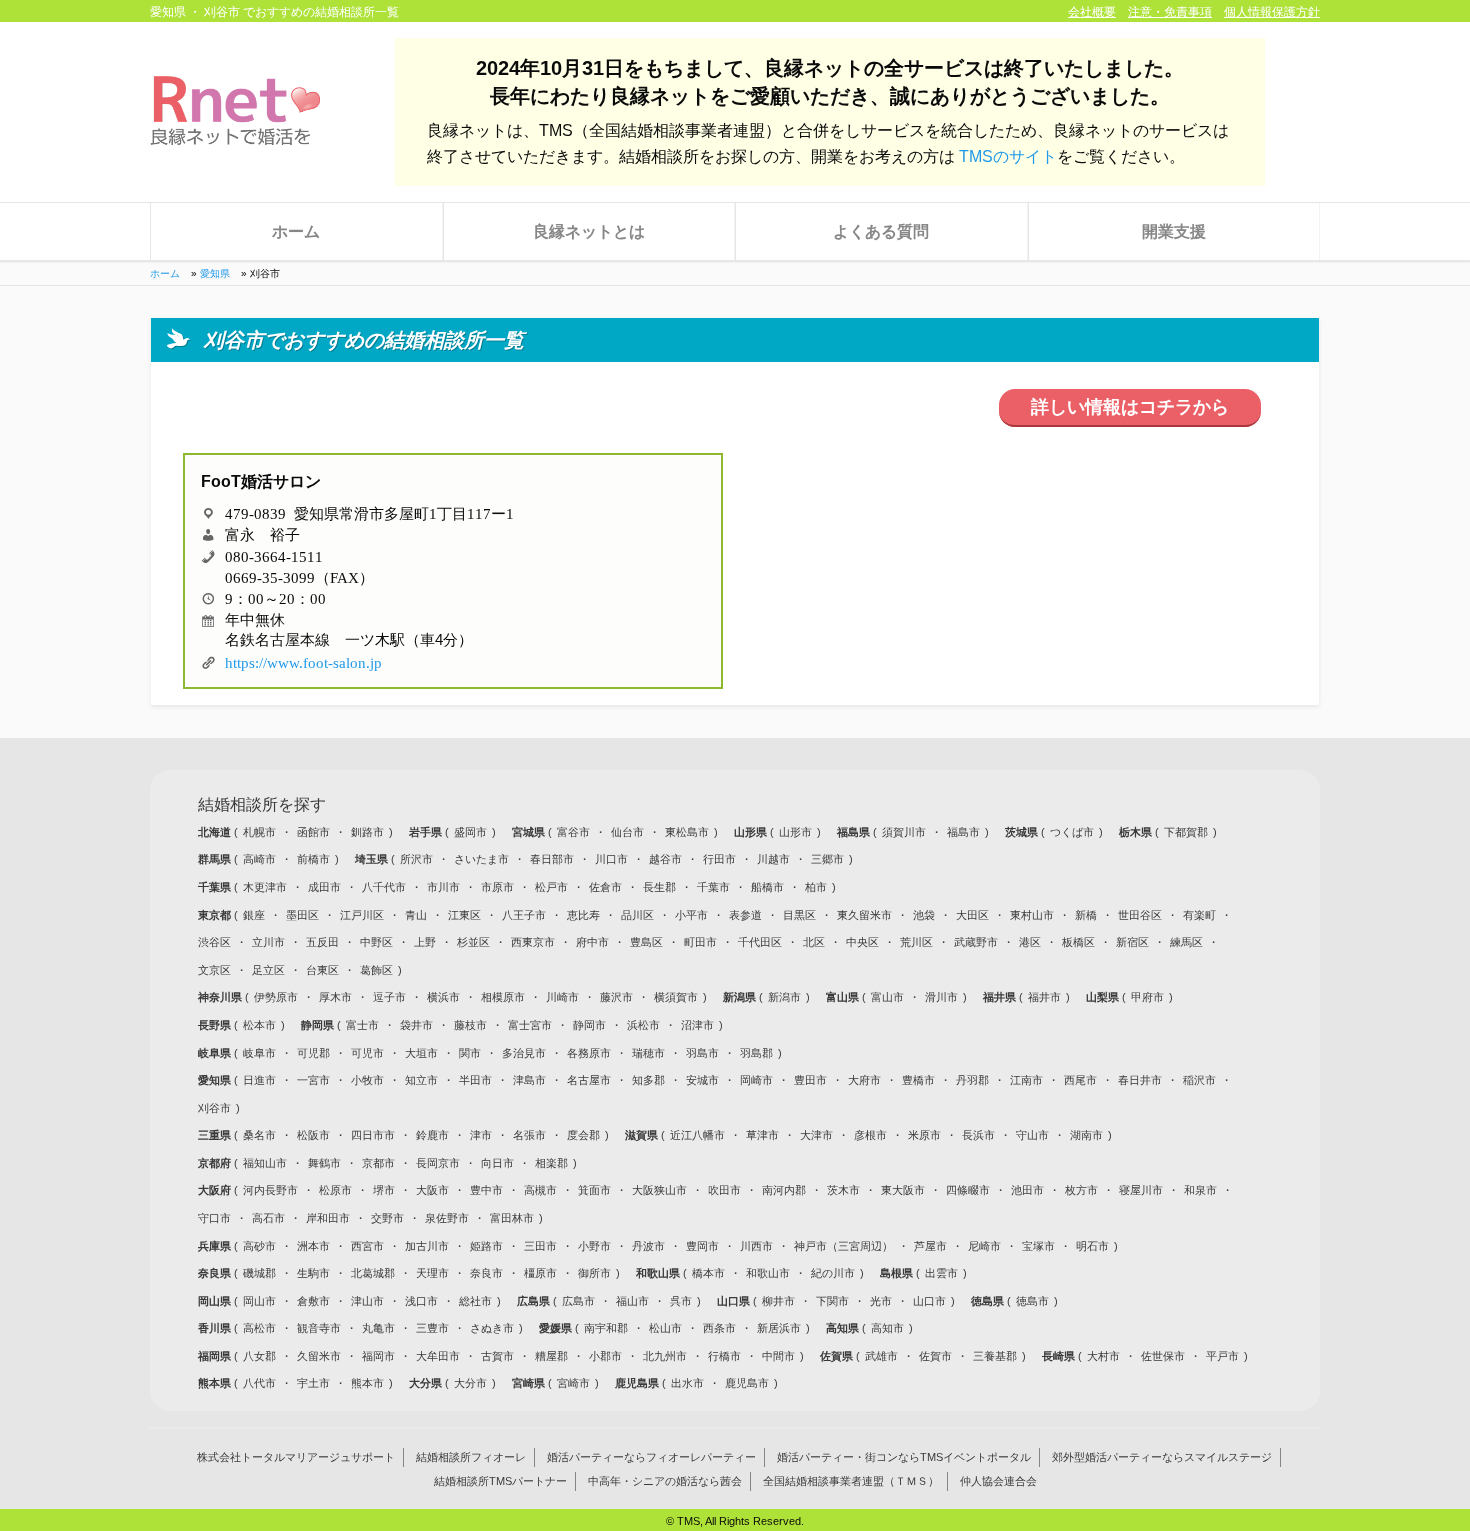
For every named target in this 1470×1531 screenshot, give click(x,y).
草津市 (762, 1135)
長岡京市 (438, 1163)
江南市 (1026, 1080)
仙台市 (627, 832)
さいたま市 (481, 859)
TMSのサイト (1008, 156)
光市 (881, 1301)
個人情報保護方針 (1272, 12)
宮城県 (530, 832)
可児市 (367, 1053)
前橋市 (313, 859)
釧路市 (367, 832)
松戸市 (551, 887)
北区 (814, 942)
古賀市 (497, 1356)
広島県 (535, 1301)
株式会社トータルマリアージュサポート (296, 1458)
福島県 (855, 832)
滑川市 (941, 997)
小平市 (691, 915)
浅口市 (421, 1301)
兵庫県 (216, 1246)
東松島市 (687, 832)
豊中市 (486, 1190)
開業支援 (1174, 231)
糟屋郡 (551, 1356)
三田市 (540, 1246)
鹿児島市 (747, 1383)
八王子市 (524, 915)
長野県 (216, 1025)
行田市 (719, 859)
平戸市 (1222, 1356)
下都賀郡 (1186, 832)
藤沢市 (616, 997)
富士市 (362, 1025)
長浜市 (978, 1135)
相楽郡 (551, 1163)
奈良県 (216, 1273)
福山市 (632, 1301)
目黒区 (799, 915)
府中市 (592, 942)
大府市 (864, 1080)
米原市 (924, 1135)
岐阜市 (259, 1053)
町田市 (700, 942)
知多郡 (648, 1080)
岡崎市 (756, 1080)
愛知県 (215, 273)
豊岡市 (702, 1246)
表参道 (745, 915)
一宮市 (313, 1080)
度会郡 (583, 1135)
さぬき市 (492, 1328)
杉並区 (473, 942)
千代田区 (760, 942)
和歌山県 (659, 1273)
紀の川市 (833, 1273)
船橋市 (767, 887)
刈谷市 (214, 1108)
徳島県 (989, 1301)
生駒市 (313, 1273)
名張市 (529, 1135)
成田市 (324, 887)
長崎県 (1060, 1356)
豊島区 (646, 942)
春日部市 (552, 859)
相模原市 (503, 997)
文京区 (214, 970)
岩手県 (427, 832)
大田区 (972, 915)
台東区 (322, 970)
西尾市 (1080, 1080)
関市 (470, 1053)
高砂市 (259, 1246)
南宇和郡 (606, 1328)
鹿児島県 (638, 1383)
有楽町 (1199, 915)
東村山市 (1032, 915)
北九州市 (665, 1356)
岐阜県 (216, 1053)
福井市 (1044, 997)
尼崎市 (984, 1246)
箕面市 (594, 1190)
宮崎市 (573, 1383)
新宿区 (1132, 942)
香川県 (216, 1328)
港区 (1030, 942)
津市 (481, 1135)
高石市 (268, 1218)
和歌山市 (768, 1273)
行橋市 (724, 1356)
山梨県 (1104, 997)
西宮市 (367, 1246)
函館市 (313, 832)
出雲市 (941, 1273)
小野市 (594, 1246)
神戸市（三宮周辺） (843, 1246)
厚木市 (335, 997)
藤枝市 (470, 1025)
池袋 (924, 915)
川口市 (611, 859)
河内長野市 (270, 1190)
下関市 (832, 1301)
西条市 (719, 1328)
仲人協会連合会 (998, 1482)
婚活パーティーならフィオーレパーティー (651, 1458)
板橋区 (1078, 942)
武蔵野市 (976, 942)
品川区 (637, 915)
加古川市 (427, 1246)
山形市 (795, 832)
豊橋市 (918, 1080)
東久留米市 (864, 915)
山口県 (735, 1301)
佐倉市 (605, 887)
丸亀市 (378, 1328)
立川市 (268, 942)
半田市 (475, 1080)
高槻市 (540, 1190)
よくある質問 (881, 231)
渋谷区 (214, 942)
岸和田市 (328, 1218)
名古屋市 (589, 1080)
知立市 (421, 1080)
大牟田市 (438, 1356)
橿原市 (540, 1273)
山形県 (752, 832)
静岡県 (319, 1025)
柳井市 (778, 1301)
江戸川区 (362, 915)
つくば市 (1072, 832)
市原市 (497, 887)
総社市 (475, 1301)
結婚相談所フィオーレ (471, 1458)
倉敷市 (313, 1301)
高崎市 (259, 859)
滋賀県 (643, 1135)
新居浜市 (779, 1328)
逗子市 (389, 997)
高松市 (259, 1328)
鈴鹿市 (432, 1135)
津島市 (529, 1080)
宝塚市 (1038, 1246)
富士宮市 (530, 1025)
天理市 (432, 1273)
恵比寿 (583, 915)
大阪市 (432, 1190)
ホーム (296, 231)
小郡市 (605, 1356)
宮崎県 (530, 1383)
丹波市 (648, 1246)
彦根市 (870, 1135)
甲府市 (1147, 997)
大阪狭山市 (659, 1190)
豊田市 (810, 1080)
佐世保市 (1163, 1356)
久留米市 (319, 1356)
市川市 (443, 887)
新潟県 (741, 997)
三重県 (216, 1135)
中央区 (862, 942)
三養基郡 (995, 1356)
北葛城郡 (373, 1273)
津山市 (367, 1301)
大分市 (470, 1383)
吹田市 (724, 1190)
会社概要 (1092, 12)
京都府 (216, 1163)
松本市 (259, 1025)
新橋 (1086, 915)
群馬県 (216, 859)
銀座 (254, 915)
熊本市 (367, 1383)
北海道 (216, 832)
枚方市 (1081, 1190)
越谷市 (665, 859)
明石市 (1092, 1246)
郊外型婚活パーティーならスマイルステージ (1162, 1458)
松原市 (335, 1190)
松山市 (665, 1328)
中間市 (778, 1356)
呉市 (681, 1301)
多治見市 (524, 1053)
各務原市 (589, 1053)
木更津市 (265, 887)
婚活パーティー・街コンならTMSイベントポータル (904, 1458)
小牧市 (367, 1080)
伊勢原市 (276, 997)
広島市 (578, 1301)
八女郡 (259, 1356)
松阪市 (313, 1135)
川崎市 (562, 997)
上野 (425, 942)
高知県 (844, 1328)
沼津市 (697, 1025)
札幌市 (259, 832)
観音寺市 (319, 1328)
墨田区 (302, 915)
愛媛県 (557, 1328)
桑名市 (259, 1135)
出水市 (687, 1383)
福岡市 (378, 1356)
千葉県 (216, 887)
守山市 (1032, 1135)
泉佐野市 (447, 1218)
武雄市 (881, 1356)
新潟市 (784, 997)
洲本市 (313, 1246)
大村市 (1103, 1356)
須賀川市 (904, 832)
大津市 (816, 1135)
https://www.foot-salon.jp (303, 660)
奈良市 (486, 1273)
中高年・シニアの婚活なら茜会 (665, 1482)
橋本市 (708, 1273)
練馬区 (1186, 942)
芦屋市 (930, 1246)
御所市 (594, 1273)
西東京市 (533, 942)
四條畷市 (968, 1190)
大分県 (427, 1383)
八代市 (259, 1383)
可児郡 (313, 1053)
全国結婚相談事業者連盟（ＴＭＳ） (851, 1482)
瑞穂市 (648, 1053)
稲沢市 (1199, 1080)
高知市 (887, 1328)
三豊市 (432, 1328)
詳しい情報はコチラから (1130, 407)
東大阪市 (903, 1190)
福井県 (1001, 997)
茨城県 (1023, 832)
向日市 (497, 1163)
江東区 (464, 915)
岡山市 (259, 1301)
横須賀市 (676, 997)
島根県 (898, 1273)
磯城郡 (259, 1273)
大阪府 (216, 1190)
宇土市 (313, 1383)
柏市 (816, 887)
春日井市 (1140, 1080)
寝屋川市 (1141, 1190)
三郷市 (827, 859)
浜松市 (643, 1025)
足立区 (268, 970)
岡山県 (216, 1301)
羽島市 (702, 1053)
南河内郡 (784, 1190)
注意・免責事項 (1170, 12)
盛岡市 (470, 832)
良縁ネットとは (589, 231)
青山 (416, 915)
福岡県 (216, 1356)
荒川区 (916, 942)
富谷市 (573, 832)
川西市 (756, 1246)
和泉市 (1200, 1190)
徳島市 (1032, 1301)
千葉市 (713, 887)
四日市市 (373, 1135)
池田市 (1027, 1190)
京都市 (378, 1163)
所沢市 (416, 859)
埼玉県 (373, 859)
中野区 (376, 942)
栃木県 (1137, 832)
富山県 (844, 997)
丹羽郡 (972, 1080)
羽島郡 (756, 1053)
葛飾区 (376, 970)
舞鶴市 (324, 1163)
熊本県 (216, 1383)
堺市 (384, 1190)
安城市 (702, 1080)
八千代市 (384, 887)
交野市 (387, 1218)
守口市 (214, 1218)
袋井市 (416, 1025)
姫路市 (486, 1246)
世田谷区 (1140, 915)
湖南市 (1086, 1135)
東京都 (216, 915)
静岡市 (589, 1025)
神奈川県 (221, 997)
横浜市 (443, 997)
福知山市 (265, 1163)
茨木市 (843, 1190)
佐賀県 (838, 1356)
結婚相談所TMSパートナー (500, 1482)
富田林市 (512, 1218)
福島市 (963, 832)
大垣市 (421, 1053)
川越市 (773, 859)
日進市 (259, 1080)
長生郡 (659, 887)
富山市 (887, 997)
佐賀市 (935, 1356)
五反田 (322, 942)
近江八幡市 (697, 1135)
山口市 (929, 1301)
